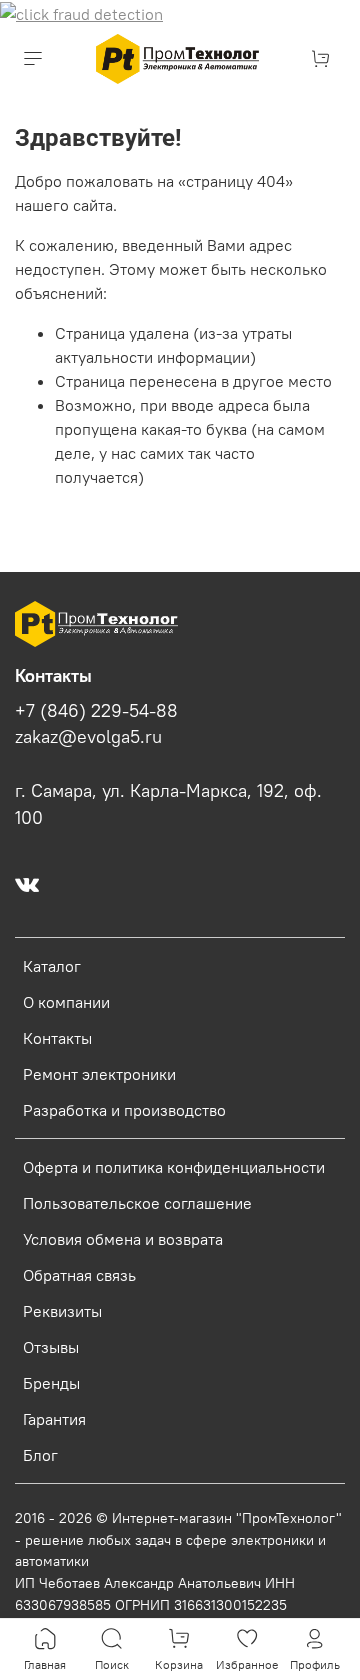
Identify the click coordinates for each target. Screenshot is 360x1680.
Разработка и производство (124, 1110)
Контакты (57, 1038)
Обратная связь (79, 1275)
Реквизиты (62, 1311)
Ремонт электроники (99, 1074)
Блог (40, 1455)
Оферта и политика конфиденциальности (174, 1167)
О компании (66, 1002)
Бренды (51, 1383)
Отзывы (51, 1347)
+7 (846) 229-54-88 (96, 711)
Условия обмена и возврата (123, 1239)
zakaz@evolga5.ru (88, 737)
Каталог (52, 966)
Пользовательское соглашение (137, 1203)
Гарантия (54, 1419)
